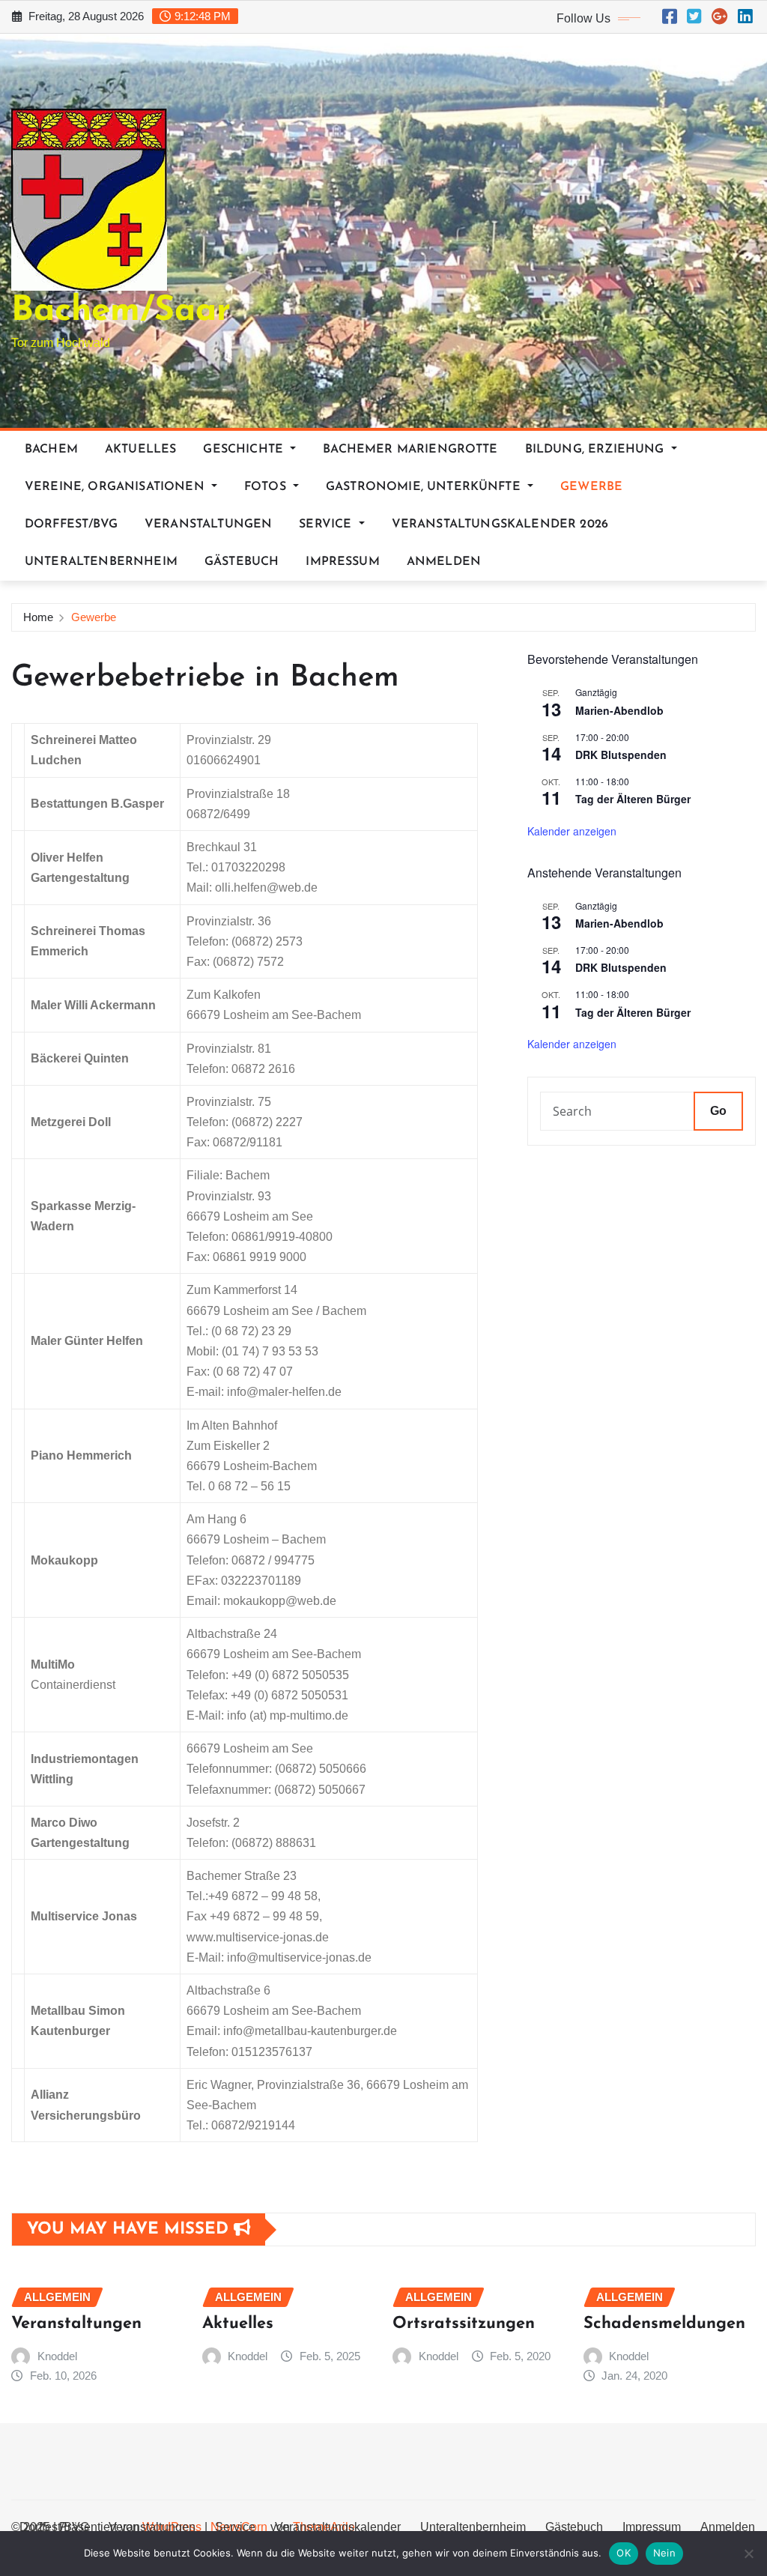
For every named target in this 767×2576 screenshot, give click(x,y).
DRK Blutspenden (621, 755)
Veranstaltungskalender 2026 (500, 524)
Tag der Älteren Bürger (633, 799)
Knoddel (57, 2356)
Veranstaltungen (208, 524)
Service (327, 524)
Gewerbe (591, 487)
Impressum (342, 562)
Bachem (51, 450)
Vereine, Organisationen (116, 487)
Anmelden (444, 562)
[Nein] (748, 2554)
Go (718, 1111)
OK (624, 2553)
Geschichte (245, 450)
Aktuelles (140, 450)
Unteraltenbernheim (101, 562)
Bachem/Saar (121, 311)
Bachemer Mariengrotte (410, 450)
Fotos (267, 487)
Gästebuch (242, 562)
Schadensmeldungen (664, 2324)
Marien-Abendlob (619, 710)
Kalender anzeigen (572, 831)
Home (38, 617)
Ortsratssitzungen (464, 2324)
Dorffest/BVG (71, 524)
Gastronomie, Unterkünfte (425, 487)
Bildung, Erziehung (597, 450)
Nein (664, 2553)
